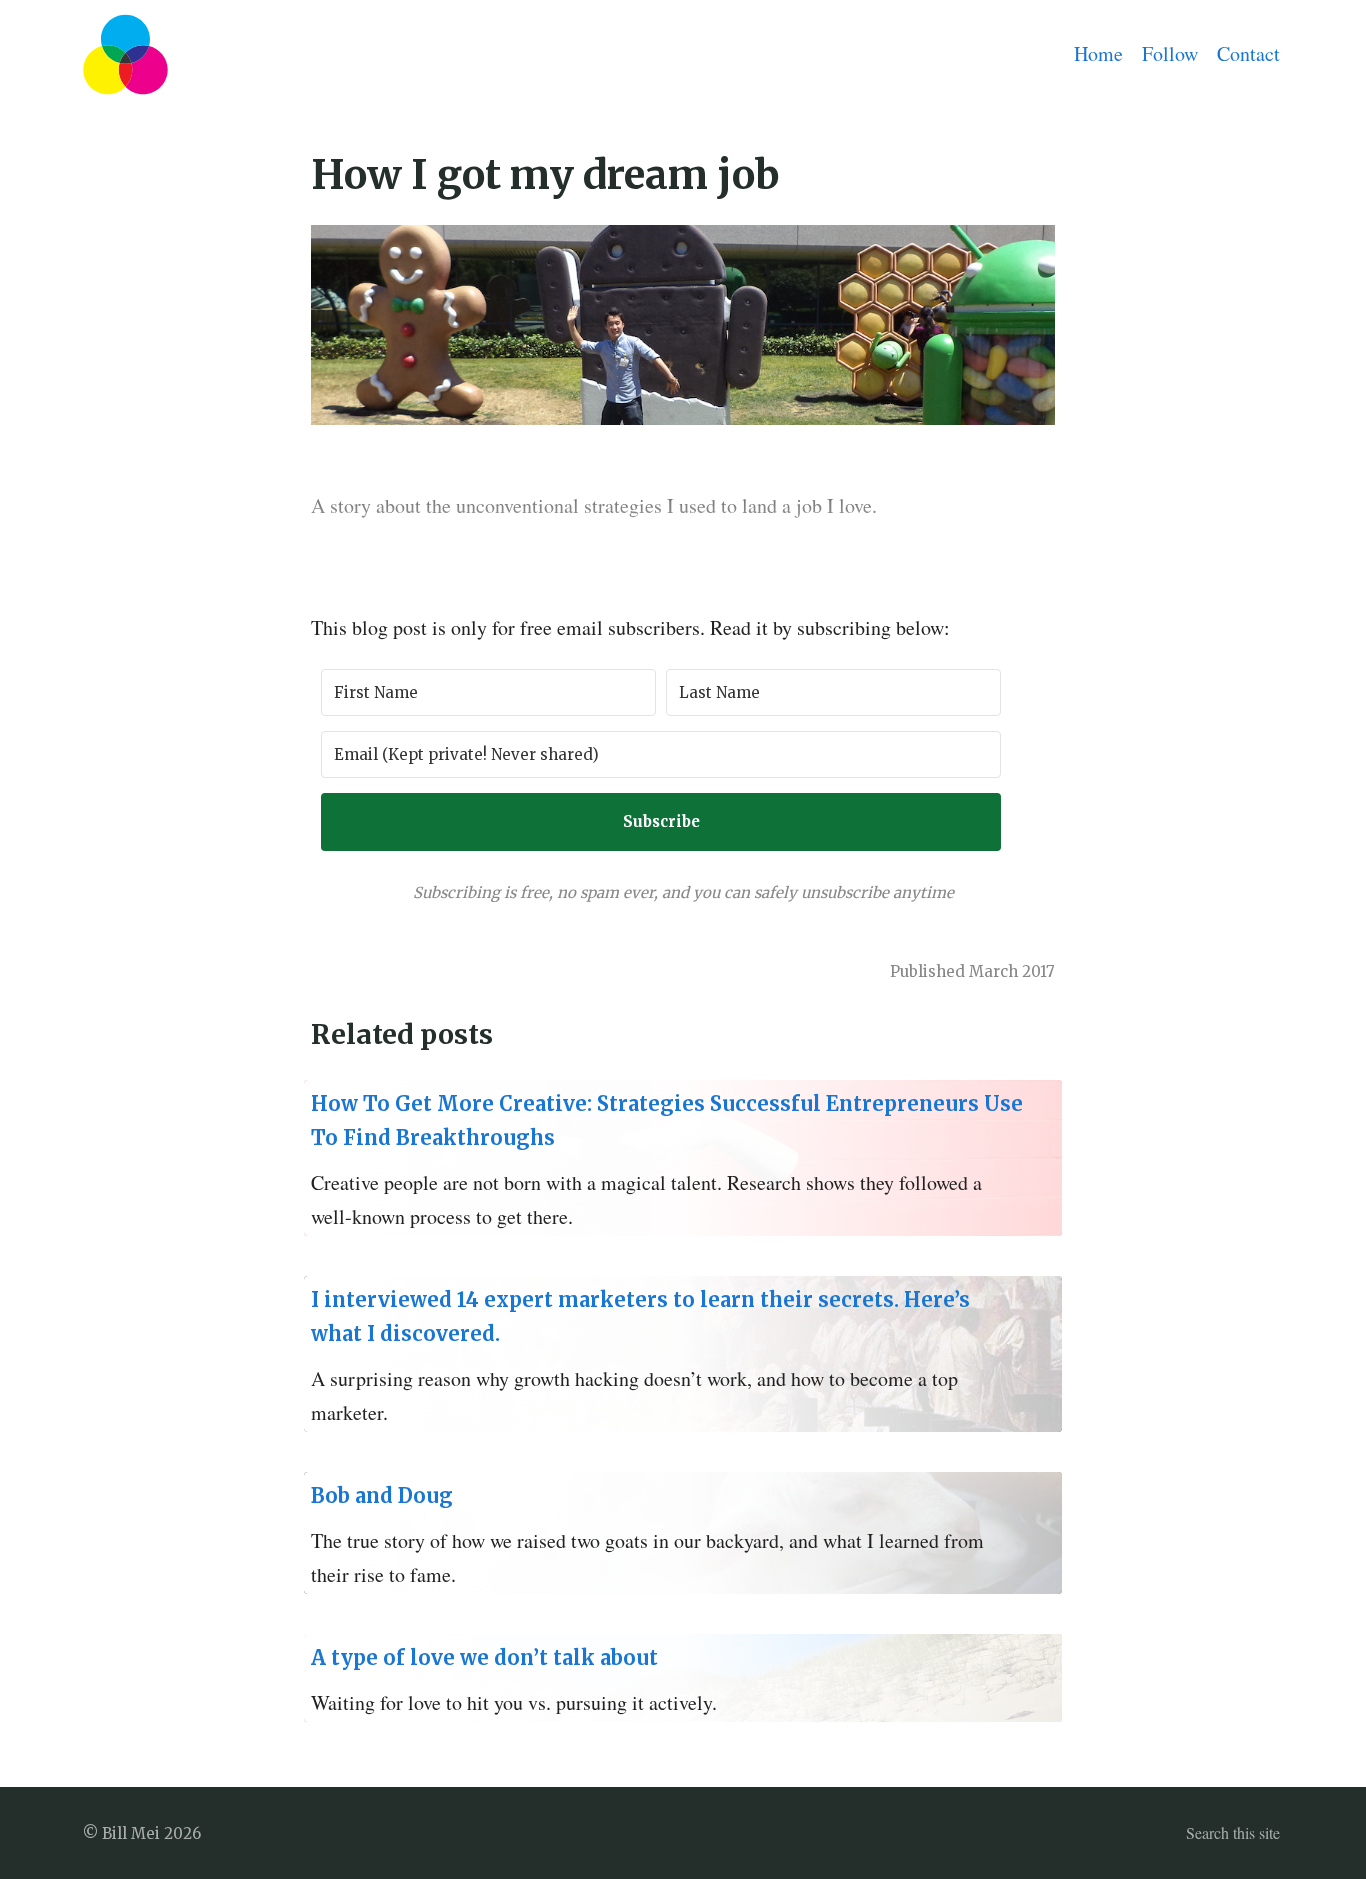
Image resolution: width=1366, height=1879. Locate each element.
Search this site (1233, 1832)
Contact (1248, 53)
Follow (1170, 53)
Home (1098, 53)
